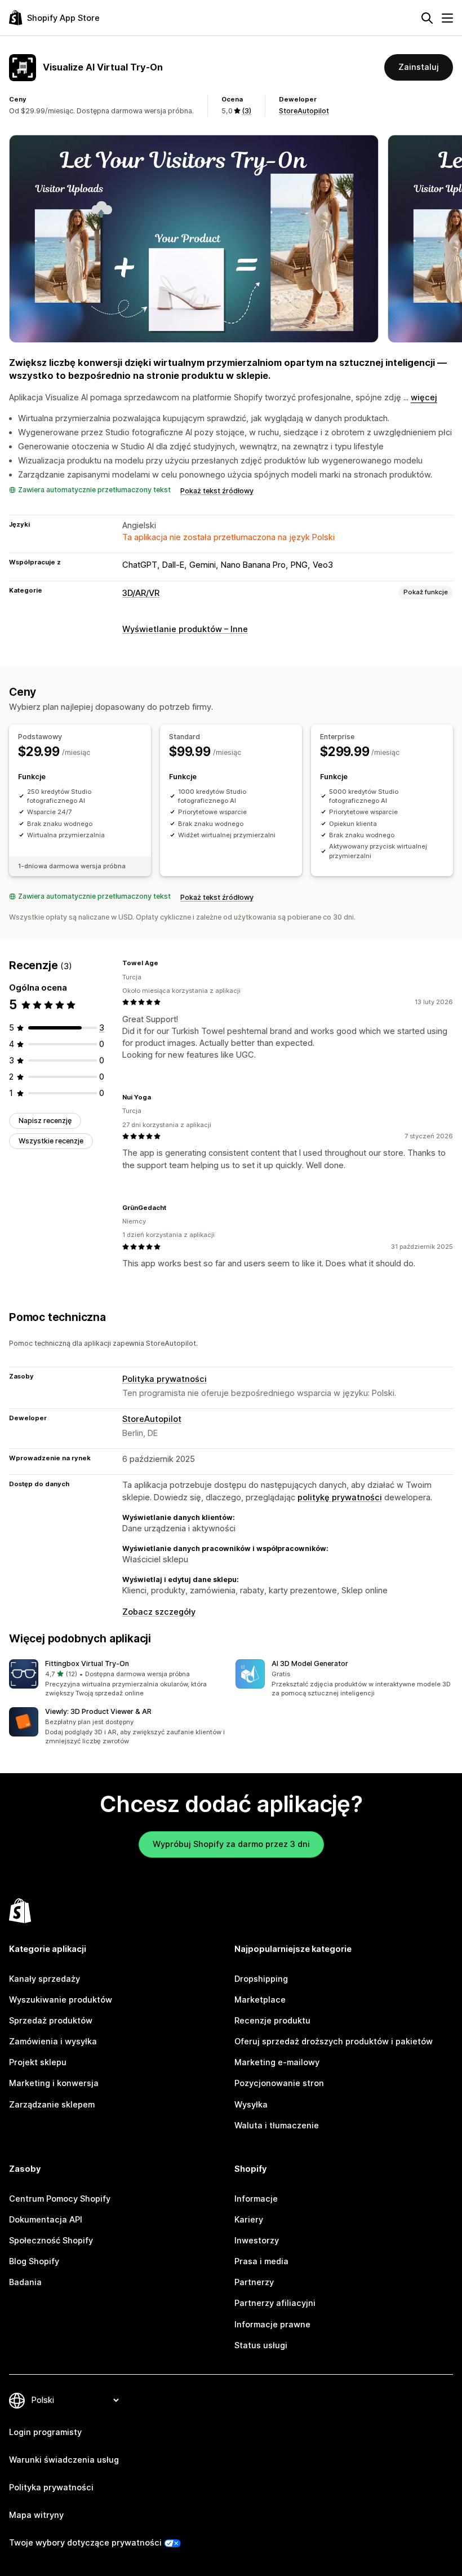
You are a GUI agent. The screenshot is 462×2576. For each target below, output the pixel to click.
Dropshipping (261, 1979)
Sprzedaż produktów (51, 2021)
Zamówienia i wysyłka (53, 2042)
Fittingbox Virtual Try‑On (87, 1663)
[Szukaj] (427, 18)
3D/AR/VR (141, 593)
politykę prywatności (340, 1497)
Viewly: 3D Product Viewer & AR (98, 1711)
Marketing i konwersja (54, 2083)
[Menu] (447, 18)
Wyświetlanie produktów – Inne (185, 629)
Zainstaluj (419, 67)
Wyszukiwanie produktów (61, 2000)
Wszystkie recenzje (51, 1141)
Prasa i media (261, 2261)
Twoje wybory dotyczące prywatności (85, 2543)
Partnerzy (254, 2282)
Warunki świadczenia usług (64, 2460)
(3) (246, 111)
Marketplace (260, 2000)
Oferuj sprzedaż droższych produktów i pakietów (334, 2042)
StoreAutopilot (304, 111)
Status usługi (261, 2345)
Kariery (249, 2220)
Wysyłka (251, 2105)
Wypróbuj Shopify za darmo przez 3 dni (231, 1844)
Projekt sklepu (38, 2062)
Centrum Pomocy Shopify (60, 2199)
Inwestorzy (257, 2241)
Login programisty (45, 2432)
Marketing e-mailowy (277, 2062)
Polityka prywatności (165, 1379)
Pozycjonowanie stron (279, 2083)
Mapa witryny (36, 2515)
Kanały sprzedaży (45, 1979)
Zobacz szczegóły (159, 1612)
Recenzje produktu (272, 2021)
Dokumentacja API (46, 2220)
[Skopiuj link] (165, 963)
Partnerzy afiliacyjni (275, 2303)
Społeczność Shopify (51, 2241)
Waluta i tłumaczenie (277, 2126)
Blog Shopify (34, 2261)
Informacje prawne (272, 2325)
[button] (118, 1679)
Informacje (256, 2199)
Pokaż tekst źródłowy (217, 491)
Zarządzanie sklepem (52, 2105)
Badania (25, 2282)
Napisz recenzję (45, 1121)
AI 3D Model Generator (310, 1663)
